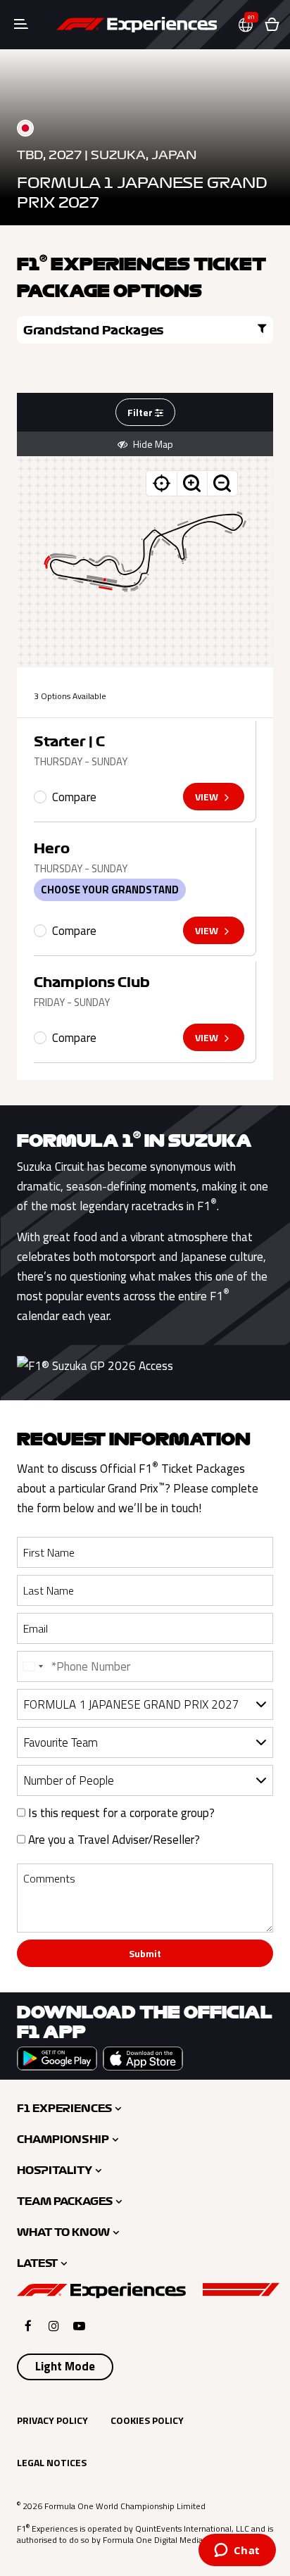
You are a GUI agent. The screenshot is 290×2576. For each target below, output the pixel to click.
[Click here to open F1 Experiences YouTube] (79, 2326)
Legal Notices (52, 2462)
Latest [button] (37, 2263)
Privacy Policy (52, 2420)
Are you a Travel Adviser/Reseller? (113, 1840)
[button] (251, 25)
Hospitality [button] (55, 2170)
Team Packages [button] (65, 2201)
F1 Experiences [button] (64, 2109)
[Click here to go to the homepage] (137, 25)
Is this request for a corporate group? (120, 1813)
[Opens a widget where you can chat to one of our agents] (237, 2551)
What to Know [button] (63, 2232)
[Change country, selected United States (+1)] (32, 1666)
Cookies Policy (147, 2420)
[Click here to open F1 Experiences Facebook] (28, 2326)
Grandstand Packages (94, 330)
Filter (141, 412)
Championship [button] (63, 2140)
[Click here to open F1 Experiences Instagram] (54, 2326)
